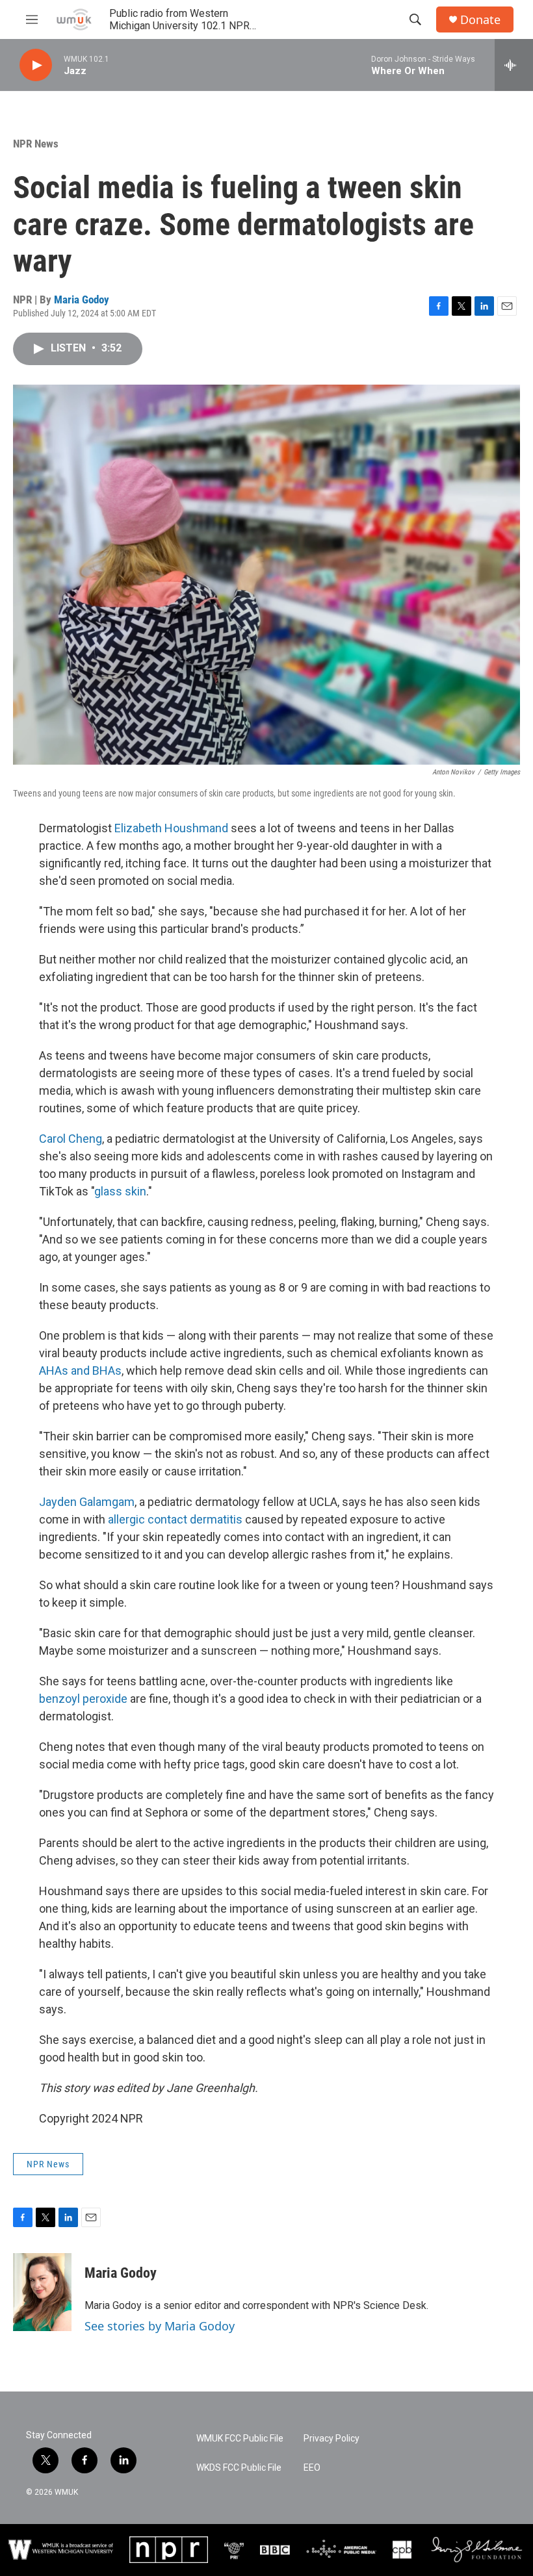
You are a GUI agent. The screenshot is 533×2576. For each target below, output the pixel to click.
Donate (480, 20)
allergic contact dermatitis (175, 1519)
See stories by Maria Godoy (160, 2326)
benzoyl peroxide (83, 1699)
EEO (312, 2468)
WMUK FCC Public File (240, 2439)
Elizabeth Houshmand (171, 828)
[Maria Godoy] (42, 2292)
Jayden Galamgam (87, 1502)
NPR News (36, 144)
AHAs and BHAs (80, 1371)
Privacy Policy (331, 2439)
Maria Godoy (82, 300)
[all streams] (514, 65)
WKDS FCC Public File (239, 2468)
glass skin (120, 1191)
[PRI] (234, 2549)
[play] (36, 65)
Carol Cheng (71, 1139)
